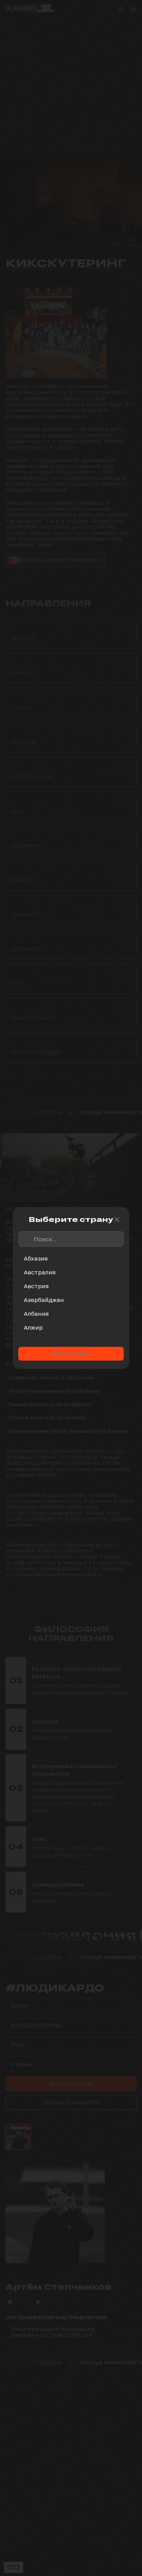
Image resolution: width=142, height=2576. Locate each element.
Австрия (36, 1286)
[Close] (117, 1220)
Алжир (33, 1327)
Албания (36, 1314)
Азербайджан (44, 1300)
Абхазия (36, 1258)
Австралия (40, 1272)
